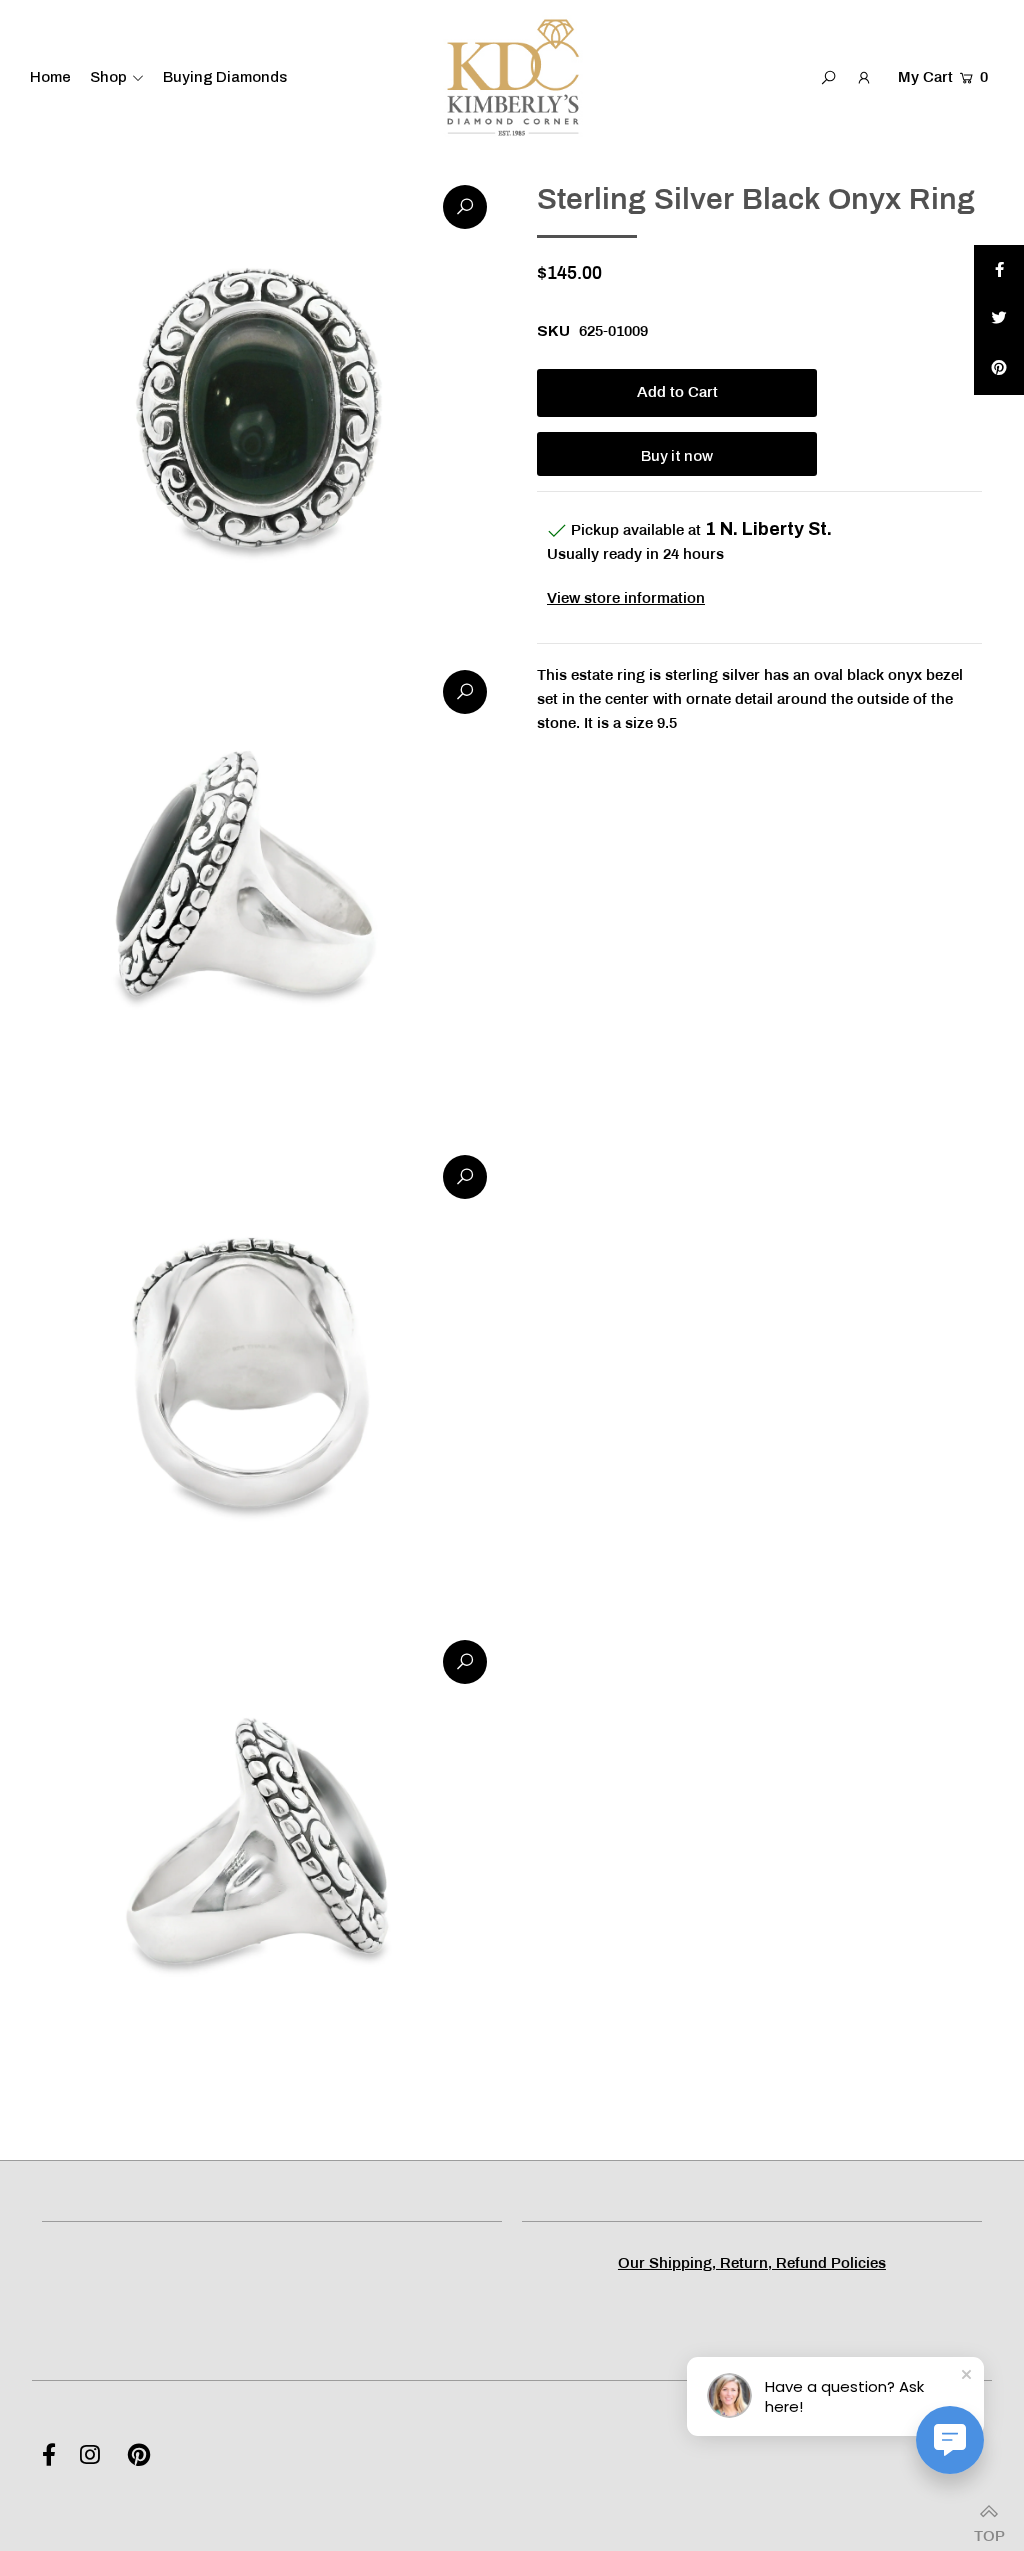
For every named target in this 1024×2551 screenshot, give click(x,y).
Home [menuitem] (50, 77)
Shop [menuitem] (108, 77)
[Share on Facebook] (999, 270)
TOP (989, 2530)
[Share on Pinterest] (999, 370)
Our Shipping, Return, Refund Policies (752, 2264)
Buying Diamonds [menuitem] (225, 77)
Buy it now (677, 456)
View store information (626, 599)
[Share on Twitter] (999, 320)
